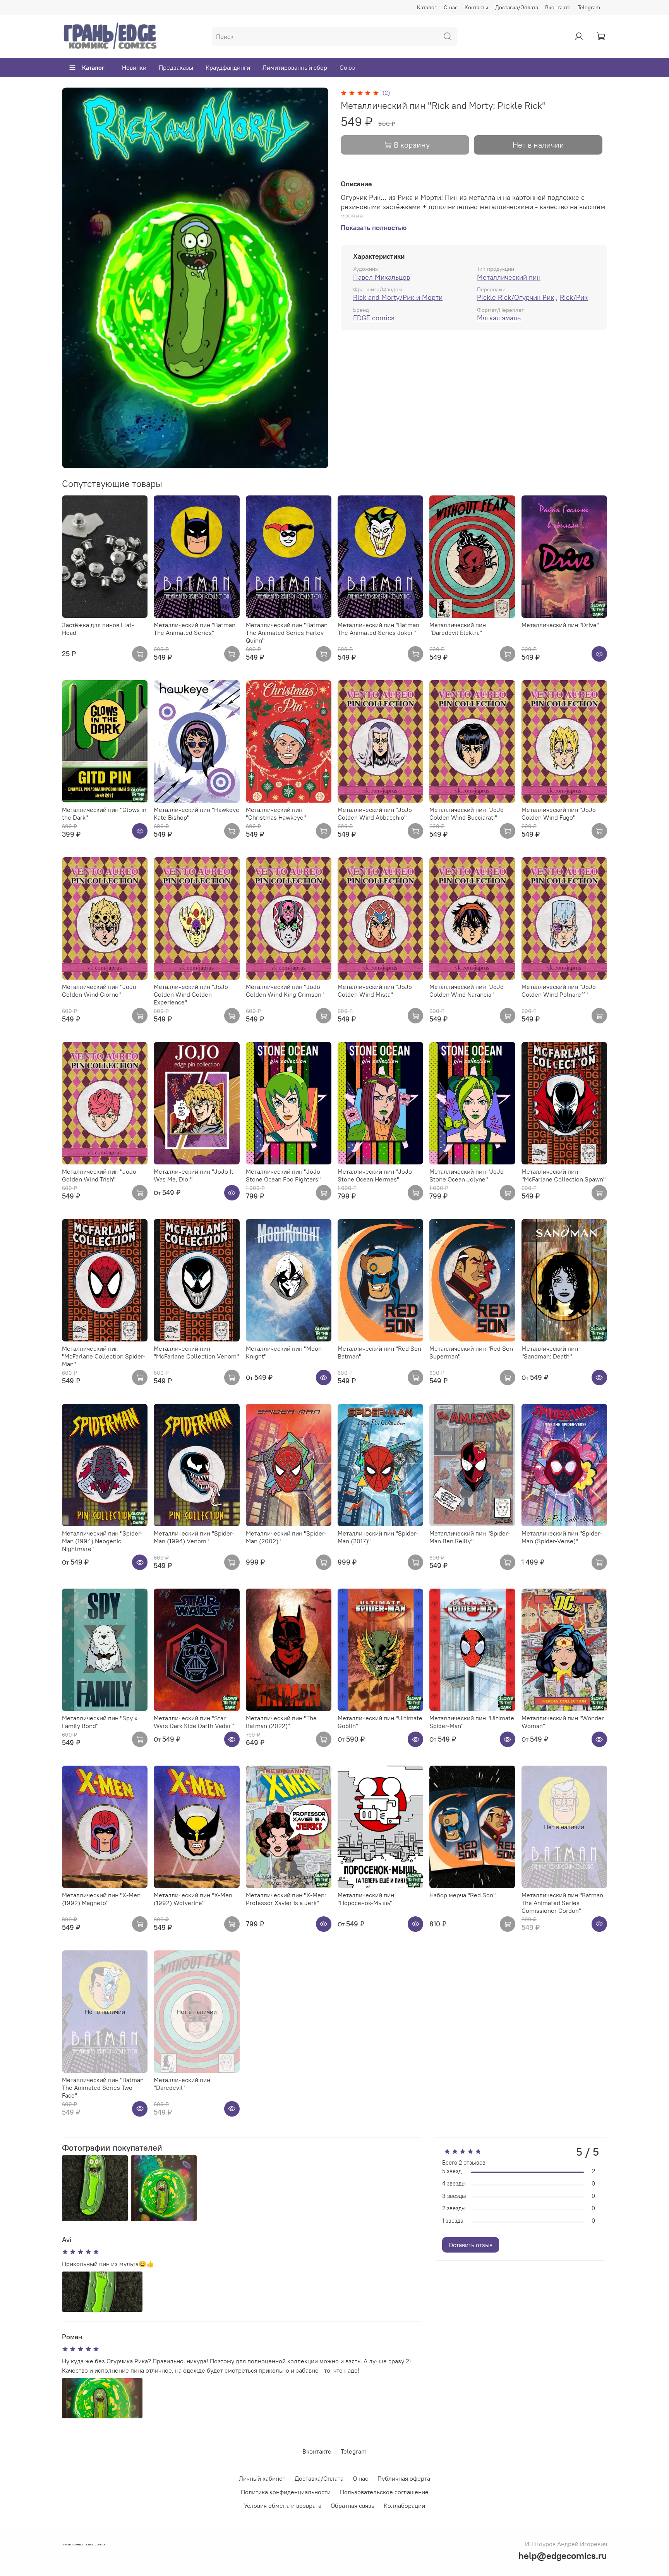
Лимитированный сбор (295, 67)
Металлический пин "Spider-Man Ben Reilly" (470, 1537)
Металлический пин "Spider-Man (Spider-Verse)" (562, 1537)
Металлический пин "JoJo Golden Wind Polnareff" (559, 991)
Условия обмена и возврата (283, 2505)
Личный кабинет (262, 2478)
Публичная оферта (404, 2478)
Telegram (589, 7)
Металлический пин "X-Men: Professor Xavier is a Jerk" (286, 1899)
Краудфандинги (228, 67)
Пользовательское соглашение (384, 2492)
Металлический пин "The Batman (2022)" (281, 1722)
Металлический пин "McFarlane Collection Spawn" (564, 1175)
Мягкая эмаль (499, 318)
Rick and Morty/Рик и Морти (398, 297)
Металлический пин (509, 277)
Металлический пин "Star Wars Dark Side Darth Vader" (194, 1722)
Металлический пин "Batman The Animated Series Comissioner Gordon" (562, 1903)
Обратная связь (353, 2505)
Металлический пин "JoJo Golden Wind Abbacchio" (375, 813)
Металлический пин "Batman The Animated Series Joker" (378, 629)
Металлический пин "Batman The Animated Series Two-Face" (103, 2088)
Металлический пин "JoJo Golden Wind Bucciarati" (467, 813)
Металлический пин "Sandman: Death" (550, 1352)
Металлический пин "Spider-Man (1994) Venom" (194, 1537)
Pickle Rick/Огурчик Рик (515, 297)
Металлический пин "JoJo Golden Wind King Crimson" (285, 991)
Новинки (134, 67)
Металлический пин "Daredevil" (182, 2084)
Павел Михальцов (382, 277)
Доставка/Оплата (517, 7)
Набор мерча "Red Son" (462, 1895)
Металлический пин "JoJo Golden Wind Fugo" (559, 813)
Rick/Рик (574, 297)
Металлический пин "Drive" (560, 625)
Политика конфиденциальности (286, 2492)
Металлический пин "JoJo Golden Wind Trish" (99, 1175)
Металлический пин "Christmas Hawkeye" (276, 813)
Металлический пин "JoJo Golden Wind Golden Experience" (191, 994)
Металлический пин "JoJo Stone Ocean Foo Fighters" (283, 1175)
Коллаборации (404, 2505)
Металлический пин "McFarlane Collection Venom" (196, 1352)
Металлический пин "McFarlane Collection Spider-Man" (104, 1356)
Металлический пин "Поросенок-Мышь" (366, 1899)
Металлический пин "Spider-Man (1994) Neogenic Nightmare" (102, 1541)
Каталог (427, 7)
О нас (451, 7)
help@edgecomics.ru (563, 2555)
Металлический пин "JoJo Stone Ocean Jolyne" (467, 1175)
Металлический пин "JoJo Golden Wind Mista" (375, 991)
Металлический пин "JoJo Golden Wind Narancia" (467, 991)
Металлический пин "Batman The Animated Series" (195, 629)
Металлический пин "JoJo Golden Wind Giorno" (99, 991)
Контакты (476, 7)
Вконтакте (558, 7)
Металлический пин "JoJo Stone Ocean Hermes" (375, 1175)
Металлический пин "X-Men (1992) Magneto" (101, 1899)
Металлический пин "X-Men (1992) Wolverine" (193, 1899)
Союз (347, 67)
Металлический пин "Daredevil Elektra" (458, 629)
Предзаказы (176, 67)
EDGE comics (374, 318)
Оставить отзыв (471, 2245)
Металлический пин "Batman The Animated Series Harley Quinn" (287, 633)
